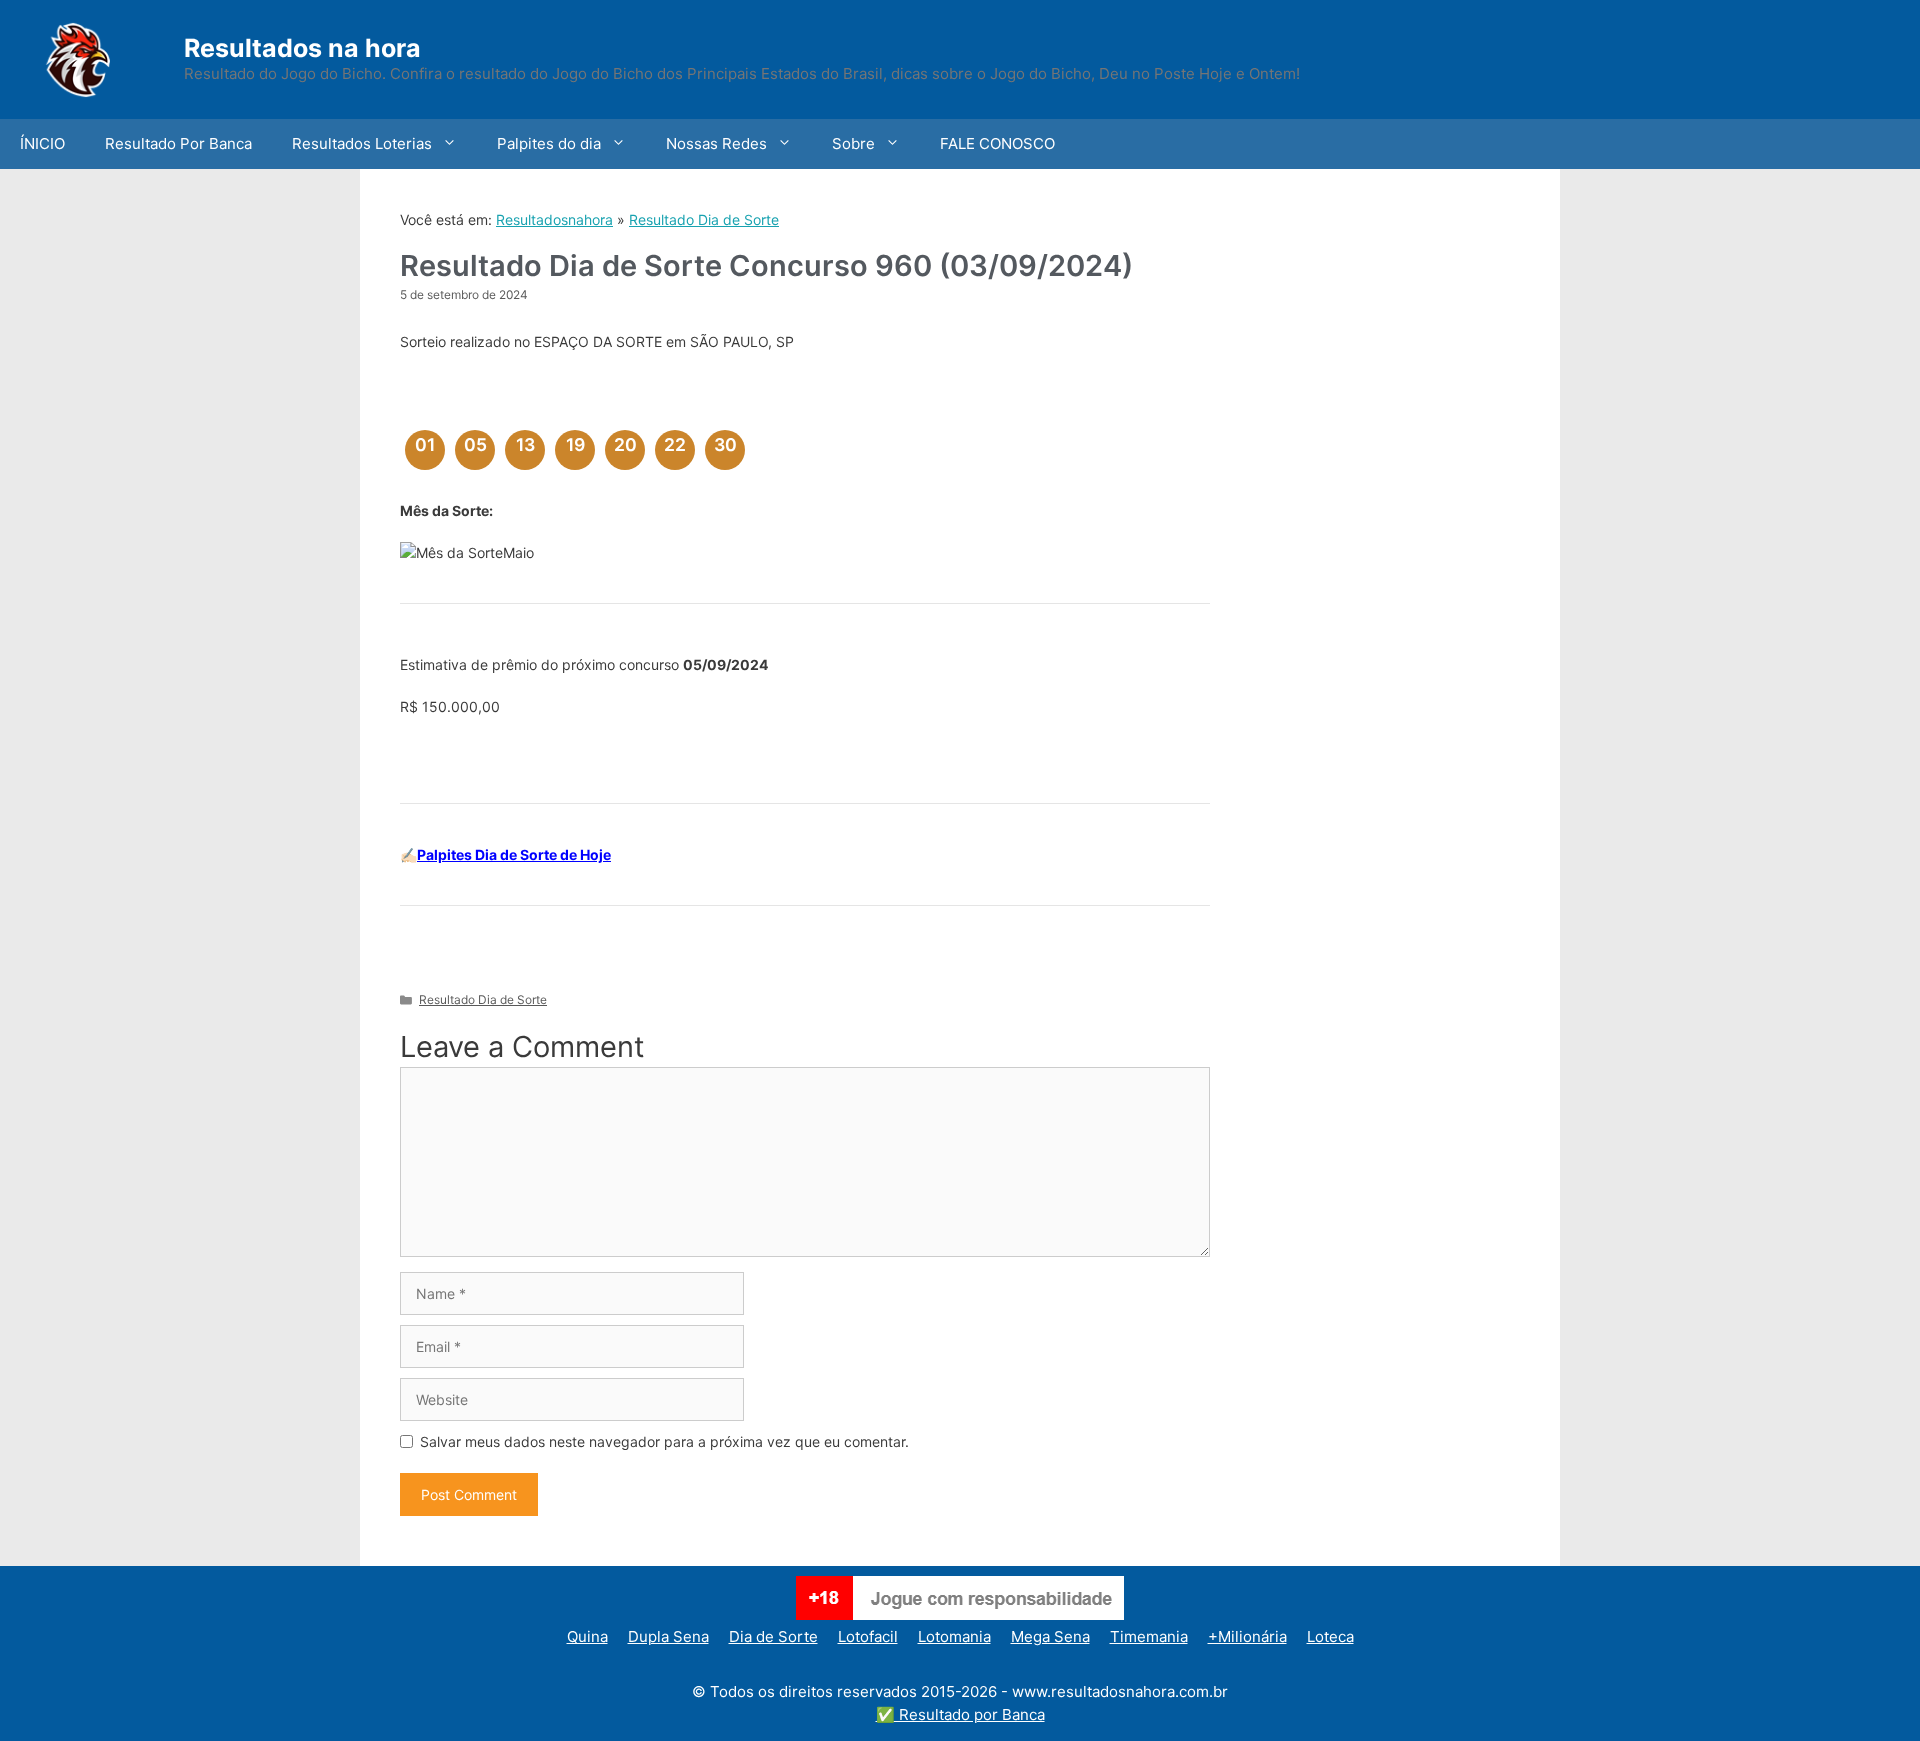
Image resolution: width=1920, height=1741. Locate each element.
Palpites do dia (549, 143)
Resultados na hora (302, 48)
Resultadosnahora (554, 219)
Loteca (1330, 1636)
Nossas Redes (716, 143)
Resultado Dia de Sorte (704, 219)
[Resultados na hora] (105, 57)
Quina (587, 1636)
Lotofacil (868, 1636)
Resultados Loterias (362, 143)
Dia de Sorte (773, 1636)
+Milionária (1247, 1636)
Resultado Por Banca (178, 143)
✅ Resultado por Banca (960, 1714)
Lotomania (954, 1636)
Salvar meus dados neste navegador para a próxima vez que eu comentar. (664, 1441)
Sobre (853, 143)
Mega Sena (1050, 1636)
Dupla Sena (668, 1636)
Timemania (1149, 1636)
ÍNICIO (42, 143)
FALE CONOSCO (997, 143)
